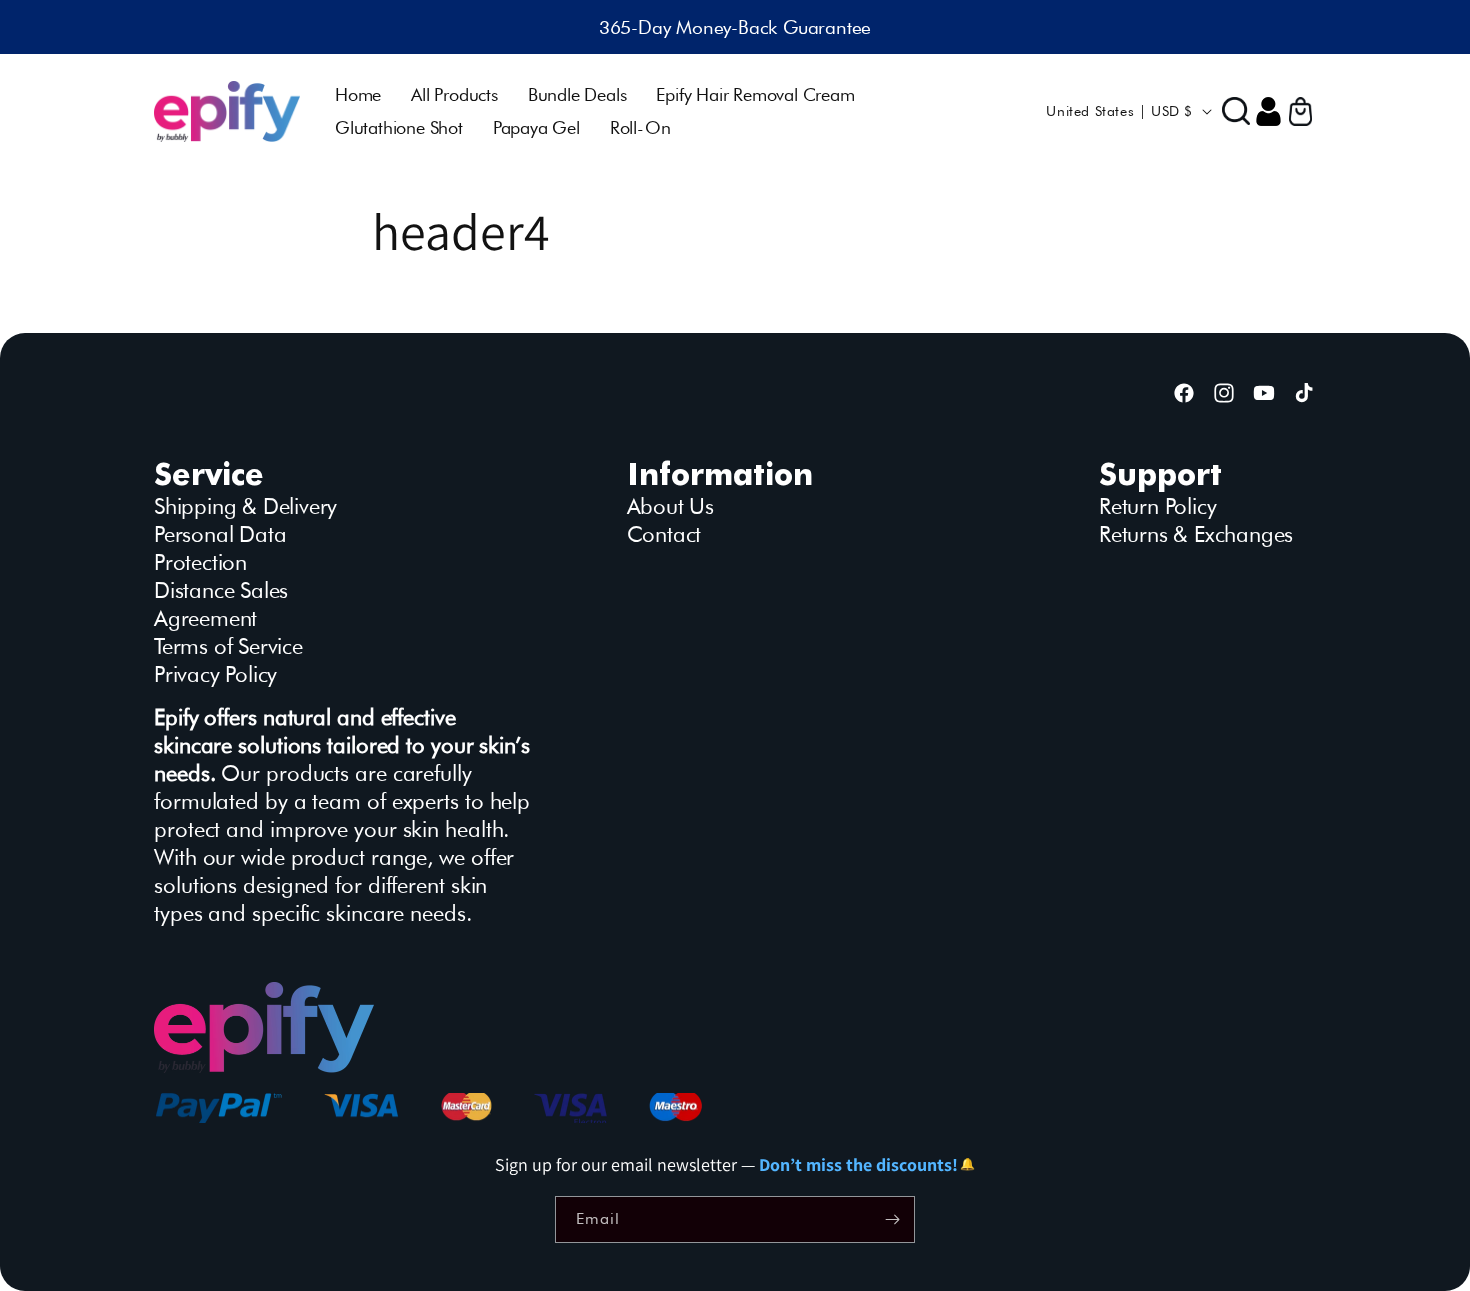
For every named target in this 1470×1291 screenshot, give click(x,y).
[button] (1236, 111)
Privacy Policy (215, 674)
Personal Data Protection (220, 548)
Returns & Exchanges (1196, 534)
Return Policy (1157, 506)
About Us (670, 506)
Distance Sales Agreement (221, 604)
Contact (664, 534)
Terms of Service (228, 646)
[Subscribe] (892, 1219)
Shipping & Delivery (245, 506)
